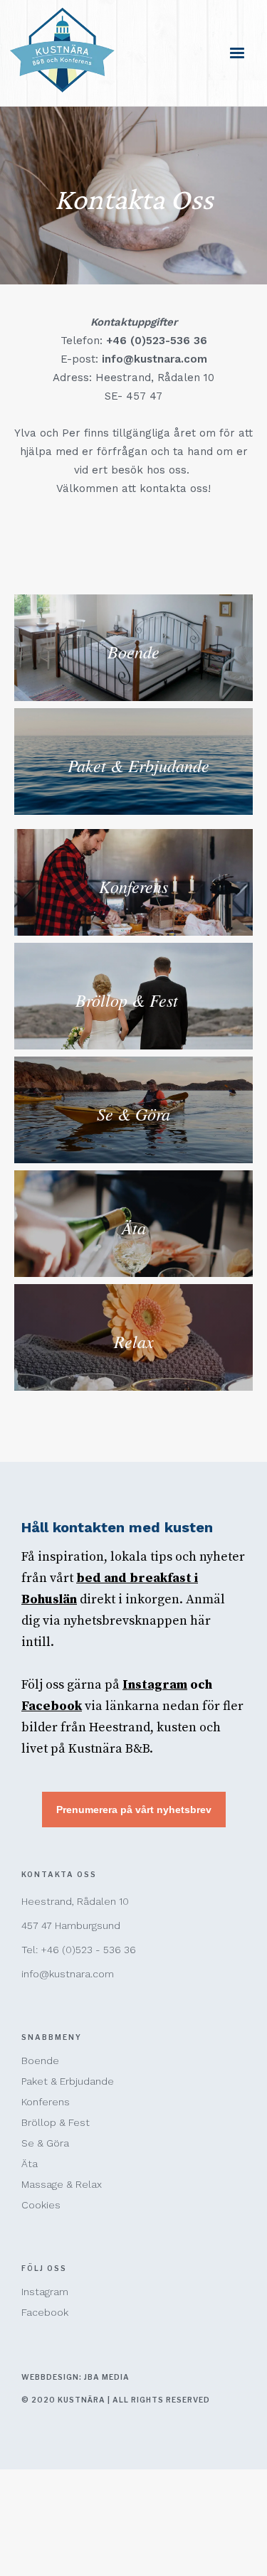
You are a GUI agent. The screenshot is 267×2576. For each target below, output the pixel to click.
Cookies (41, 2205)
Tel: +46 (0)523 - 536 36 (79, 1950)
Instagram (45, 2292)
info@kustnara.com (68, 1974)
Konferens (46, 2102)
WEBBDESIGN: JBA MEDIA (75, 2377)
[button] (237, 53)
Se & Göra (45, 2143)
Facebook (45, 2312)
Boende (40, 2061)
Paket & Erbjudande (68, 2081)
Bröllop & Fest (56, 2122)
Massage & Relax (62, 2184)
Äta (30, 2164)
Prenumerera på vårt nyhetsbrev (134, 1810)
